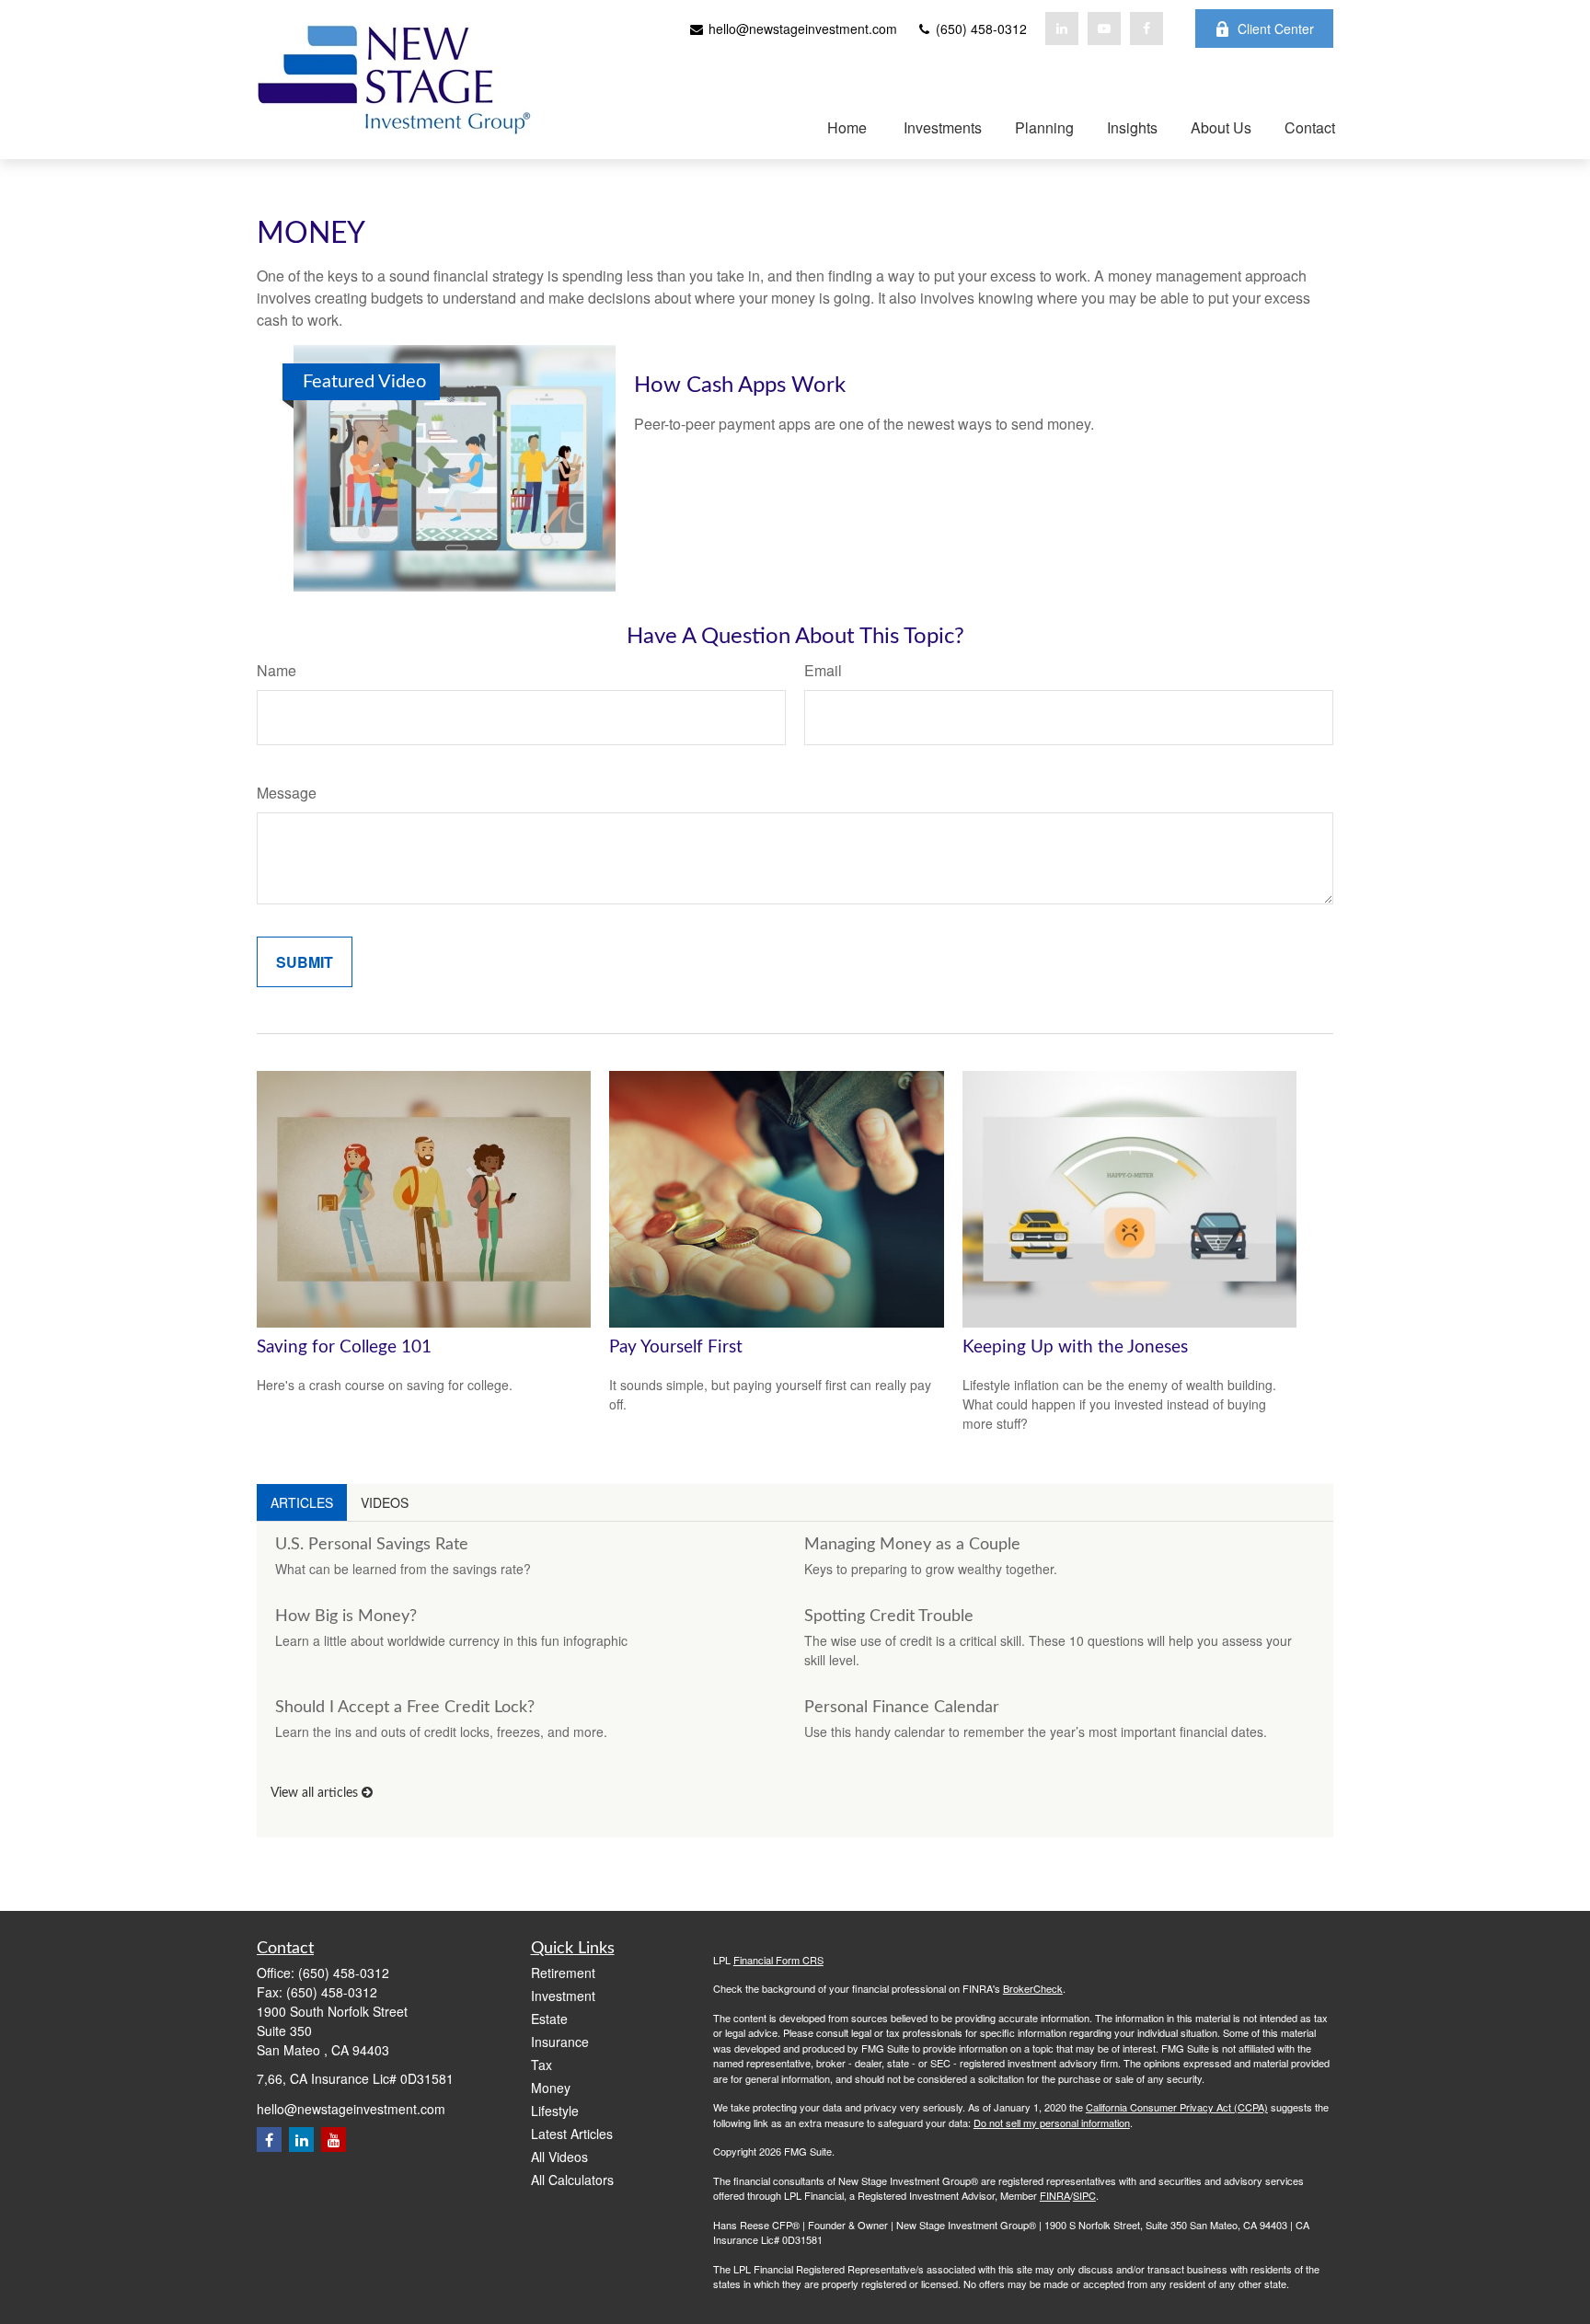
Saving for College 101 (344, 1347)
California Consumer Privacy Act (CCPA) (1177, 2107)
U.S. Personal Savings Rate (372, 1545)
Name (277, 670)
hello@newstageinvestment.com (801, 29)
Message (287, 793)
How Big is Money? (346, 1616)
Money (551, 2088)
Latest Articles (572, 2134)
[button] (842, 127)
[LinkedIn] (1062, 29)
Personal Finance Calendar (902, 1708)
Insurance (560, 2042)
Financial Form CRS (778, 1960)
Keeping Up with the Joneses (1075, 1347)
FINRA (1055, 2195)
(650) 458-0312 (979, 29)
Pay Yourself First (676, 1347)
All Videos (559, 2157)
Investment (563, 1996)
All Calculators (572, 2180)
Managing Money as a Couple (912, 1545)
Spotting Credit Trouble (889, 1616)
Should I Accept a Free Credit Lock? (405, 1708)
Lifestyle (555, 2111)
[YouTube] (1104, 29)
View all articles (316, 1793)
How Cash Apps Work (740, 385)
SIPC (1084, 2195)
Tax (542, 2065)
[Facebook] (1146, 29)
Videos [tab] (385, 1502)
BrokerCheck (1033, 1988)
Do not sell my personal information (1052, 2123)
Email (823, 670)
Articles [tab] (302, 1502)
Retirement (563, 1973)
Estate (549, 2019)
